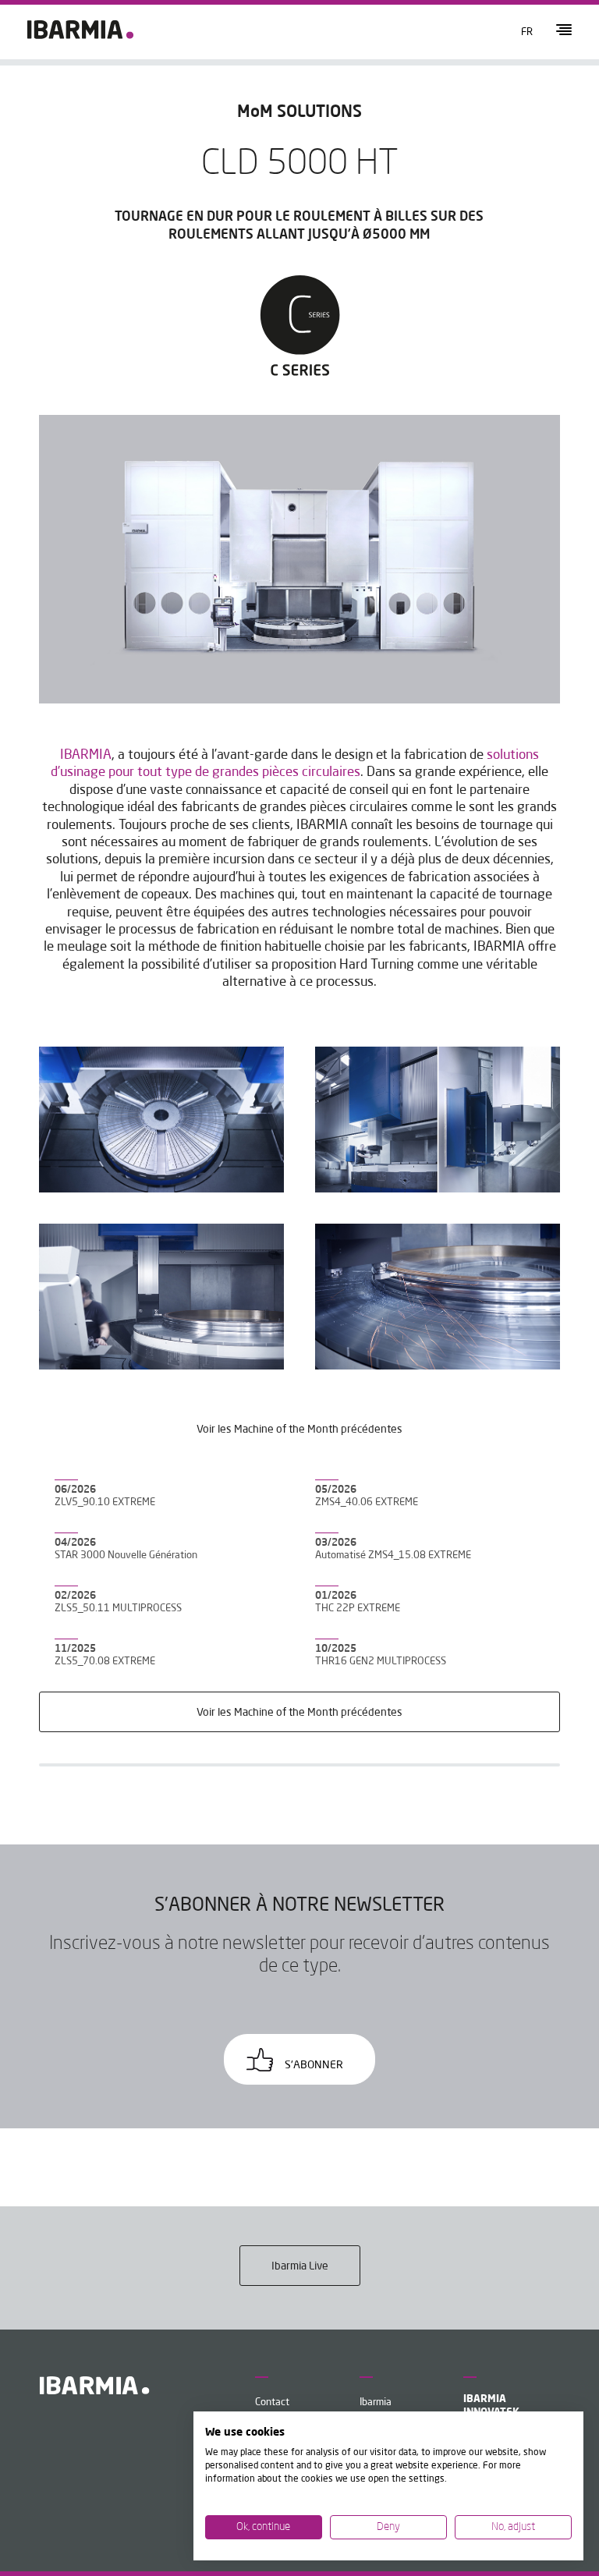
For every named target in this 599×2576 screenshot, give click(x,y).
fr (527, 32)
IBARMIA (86, 755)
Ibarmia (376, 2402)
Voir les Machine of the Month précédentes (299, 1713)
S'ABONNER (313, 2065)
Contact (272, 2402)
